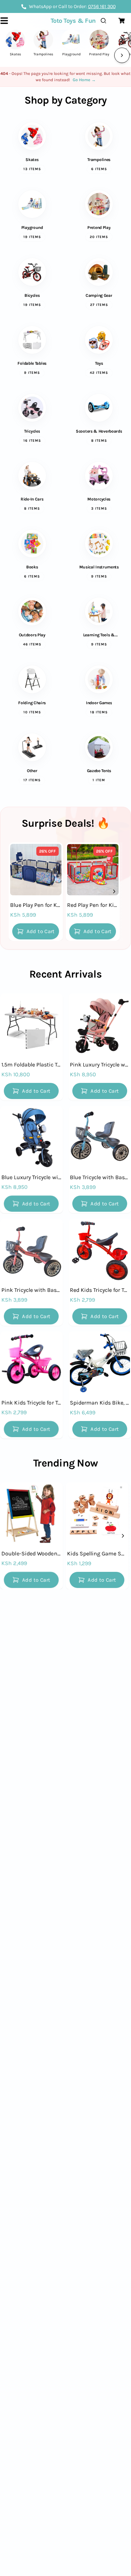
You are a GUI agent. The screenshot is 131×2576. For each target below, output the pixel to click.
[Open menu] (8, 21)
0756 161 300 (102, 6)
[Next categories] (122, 55)
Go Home (84, 80)
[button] (36, 931)
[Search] (105, 21)
